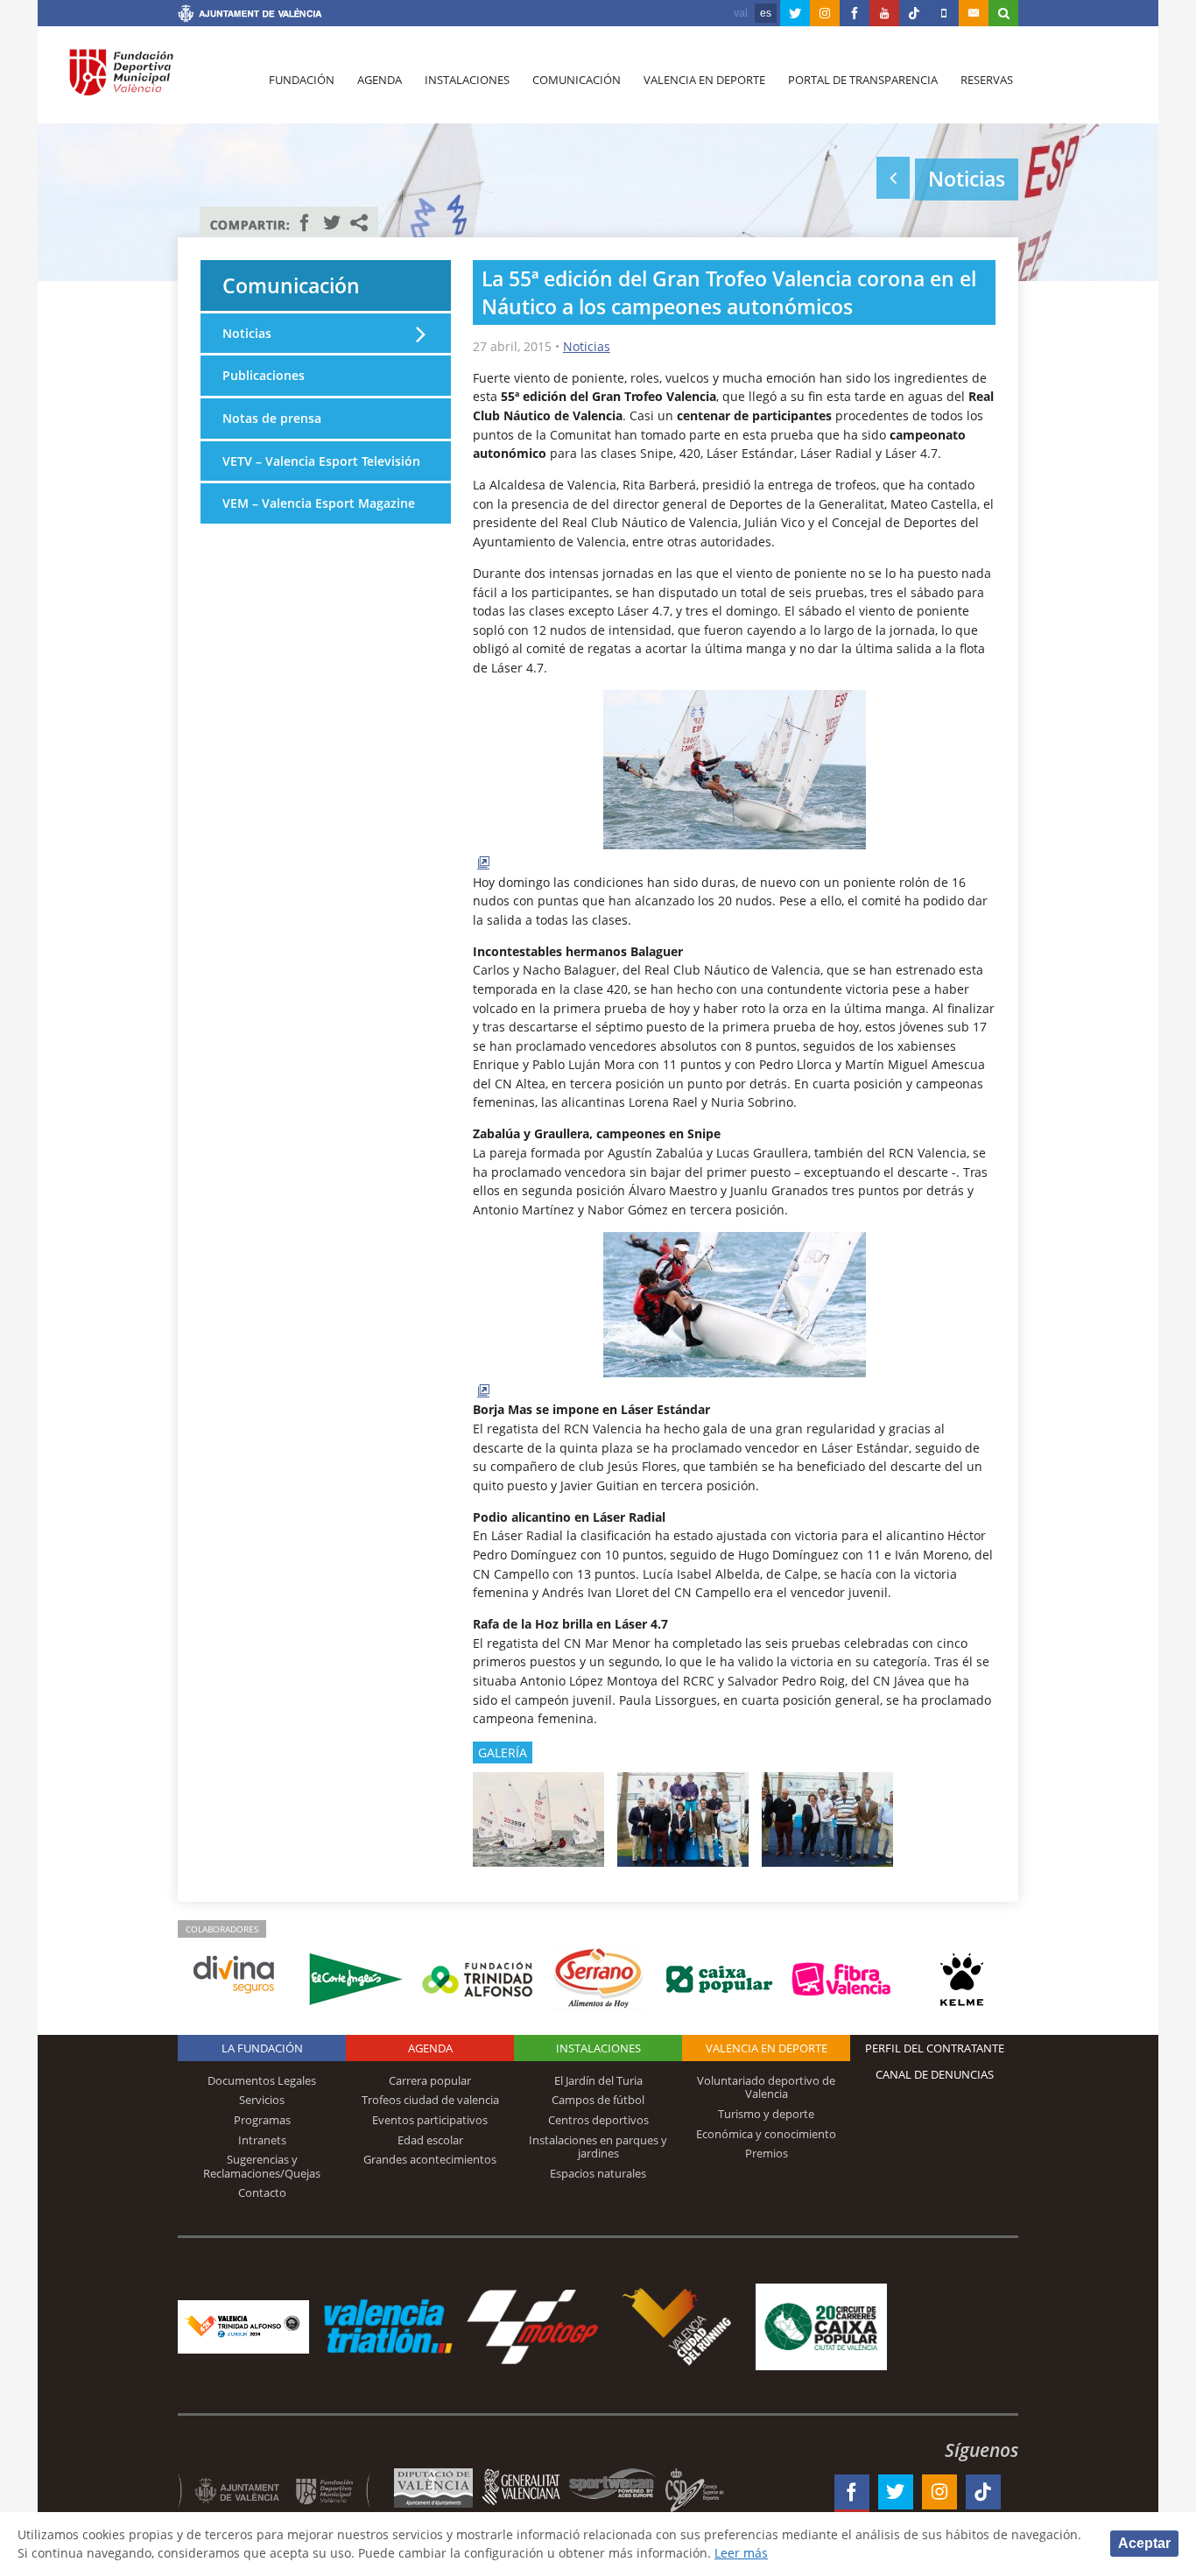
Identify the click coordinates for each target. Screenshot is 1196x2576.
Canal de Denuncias (935, 2074)
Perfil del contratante (935, 2048)
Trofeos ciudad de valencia (430, 2100)
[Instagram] (825, 13)
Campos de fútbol (598, 2100)
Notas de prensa (272, 418)
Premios (767, 2153)
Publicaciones (264, 375)
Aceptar (1144, 2543)
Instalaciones (467, 80)
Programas (262, 2120)
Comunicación (577, 80)
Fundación (302, 80)
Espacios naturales (598, 2173)
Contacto (262, 2192)
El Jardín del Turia (598, 2080)
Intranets (262, 2140)
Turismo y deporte (766, 2114)
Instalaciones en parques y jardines (598, 2147)
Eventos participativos (430, 2120)
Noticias (587, 346)
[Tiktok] (914, 13)
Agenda (380, 80)
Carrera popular (430, 2080)
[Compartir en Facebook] (305, 222)
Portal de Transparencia (863, 80)
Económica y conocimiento (766, 2134)
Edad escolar (430, 2140)
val (741, 13)
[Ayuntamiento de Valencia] (250, 16)
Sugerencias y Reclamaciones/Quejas (262, 2166)
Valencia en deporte (704, 80)
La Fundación (262, 2048)
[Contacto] (974, 13)
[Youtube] (884, 13)
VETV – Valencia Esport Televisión (321, 461)
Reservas (987, 80)
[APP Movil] (944, 13)
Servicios (262, 2100)
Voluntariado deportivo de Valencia (766, 2087)
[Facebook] (855, 13)
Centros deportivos (598, 2120)
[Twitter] (795, 13)
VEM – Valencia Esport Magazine (319, 503)
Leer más (741, 2553)
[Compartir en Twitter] (332, 222)
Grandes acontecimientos (430, 2159)
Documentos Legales (262, 2080)
